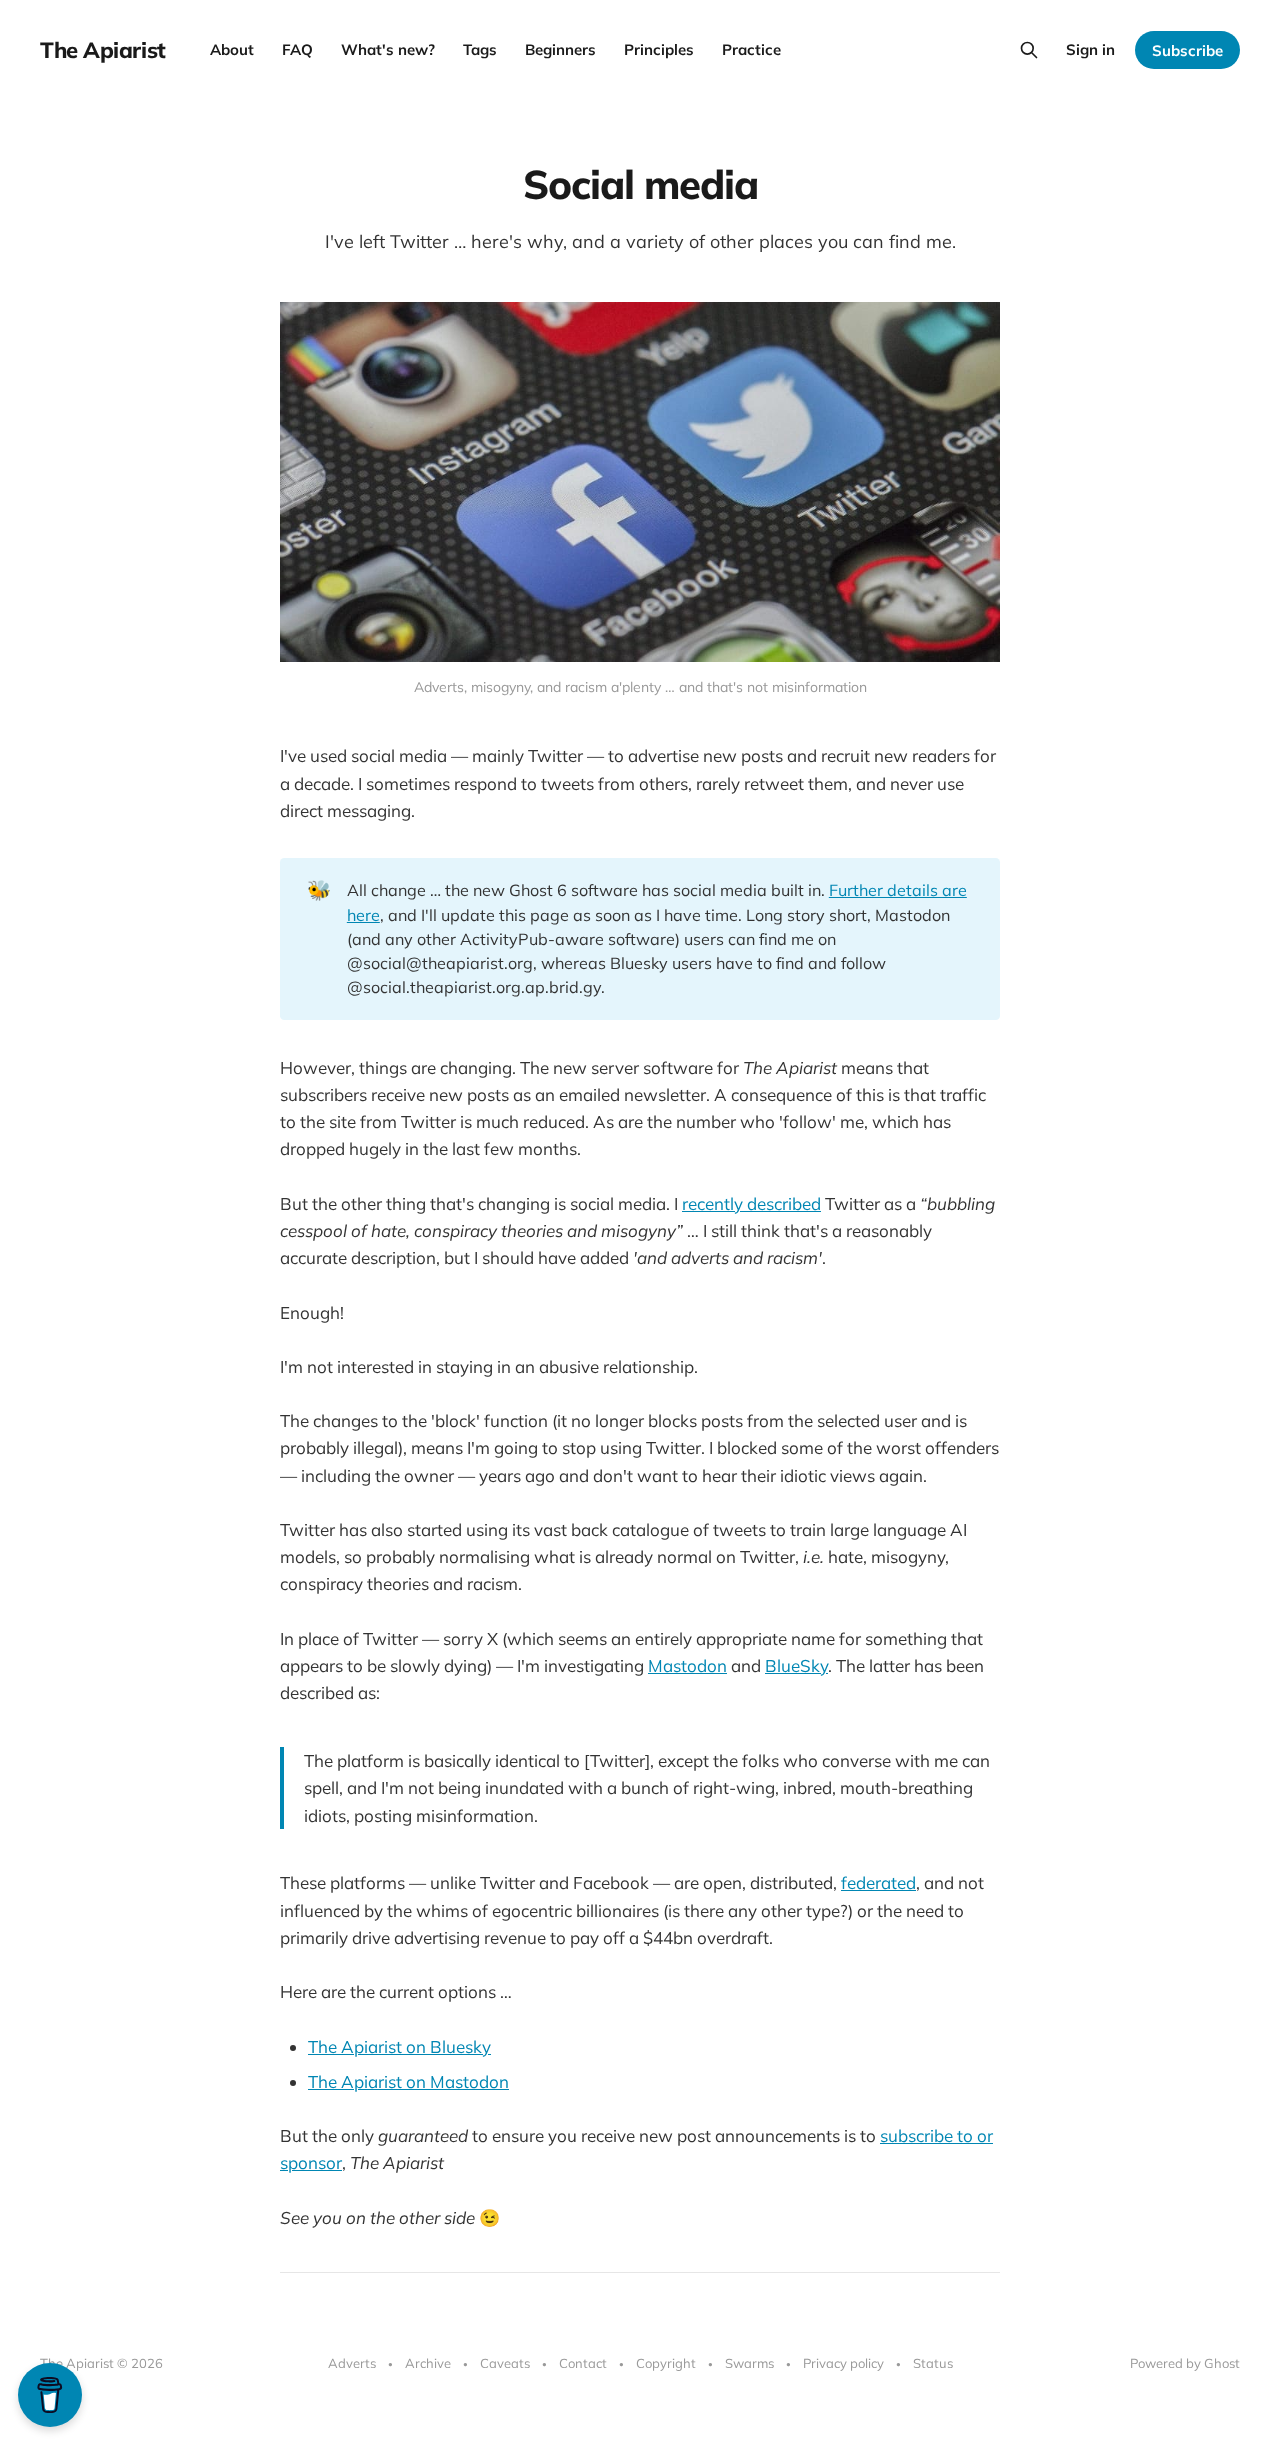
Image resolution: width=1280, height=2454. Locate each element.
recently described (751, 1203)
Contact (583, 2363)
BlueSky (796, 1665)
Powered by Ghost (1185, 2363)
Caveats (505, 2363)
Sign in (1090, 49)
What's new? (388, 49)
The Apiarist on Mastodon (408, 2081)
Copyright (666, 2363)
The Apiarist (103, 50)
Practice (751, 49)
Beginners (560, 49)
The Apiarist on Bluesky (399, 2046)
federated (878, 1882)
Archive (428, 2363)
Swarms (749, 2363)
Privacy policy (843, 2363)
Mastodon (687, 1665)
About (232, 49)
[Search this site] (1029, 50)
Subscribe (1187, 50)
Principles (659, 49)
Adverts (352, 2363)
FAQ (297, 49)
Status (933, 2363)
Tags (480, 49)
